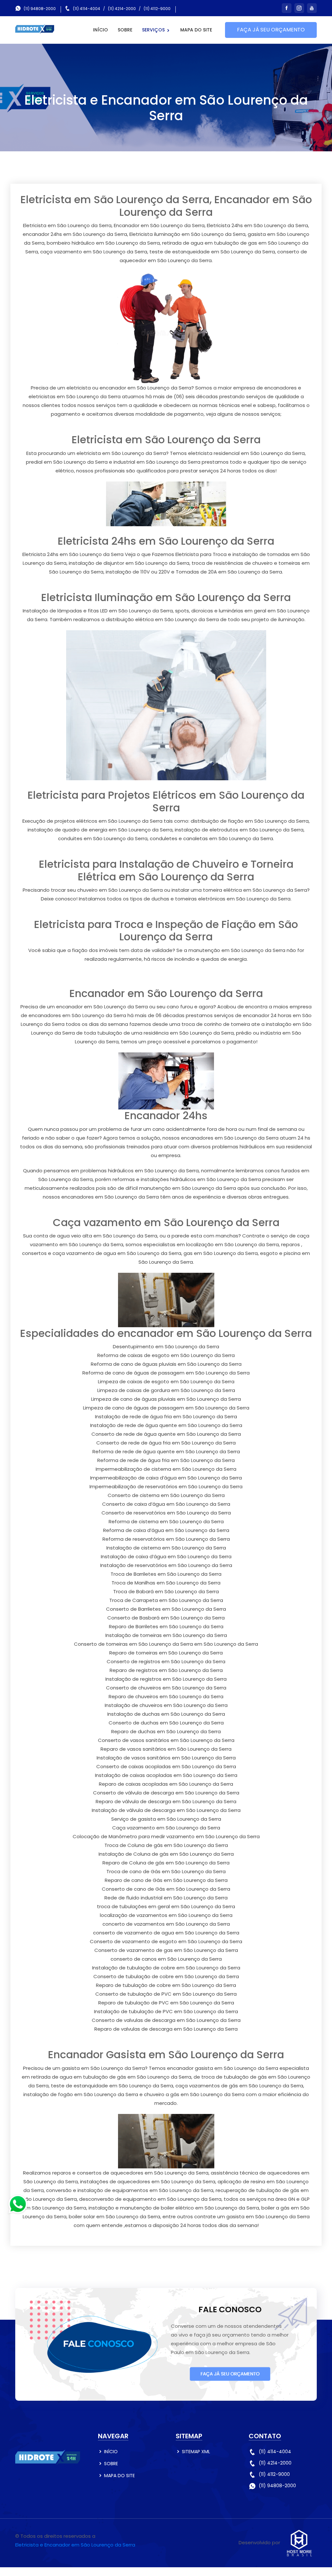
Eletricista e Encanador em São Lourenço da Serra (75, 2545)
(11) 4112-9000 (157, 9)
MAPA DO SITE (196, 30)
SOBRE (125, 30)
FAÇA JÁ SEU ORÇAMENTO (271, 30)
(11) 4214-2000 (122, 9)
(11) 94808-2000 (40, 9)
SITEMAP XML (196, 2452)
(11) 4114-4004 (87, 9)
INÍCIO (101, 30)
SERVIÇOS (154, 30)
